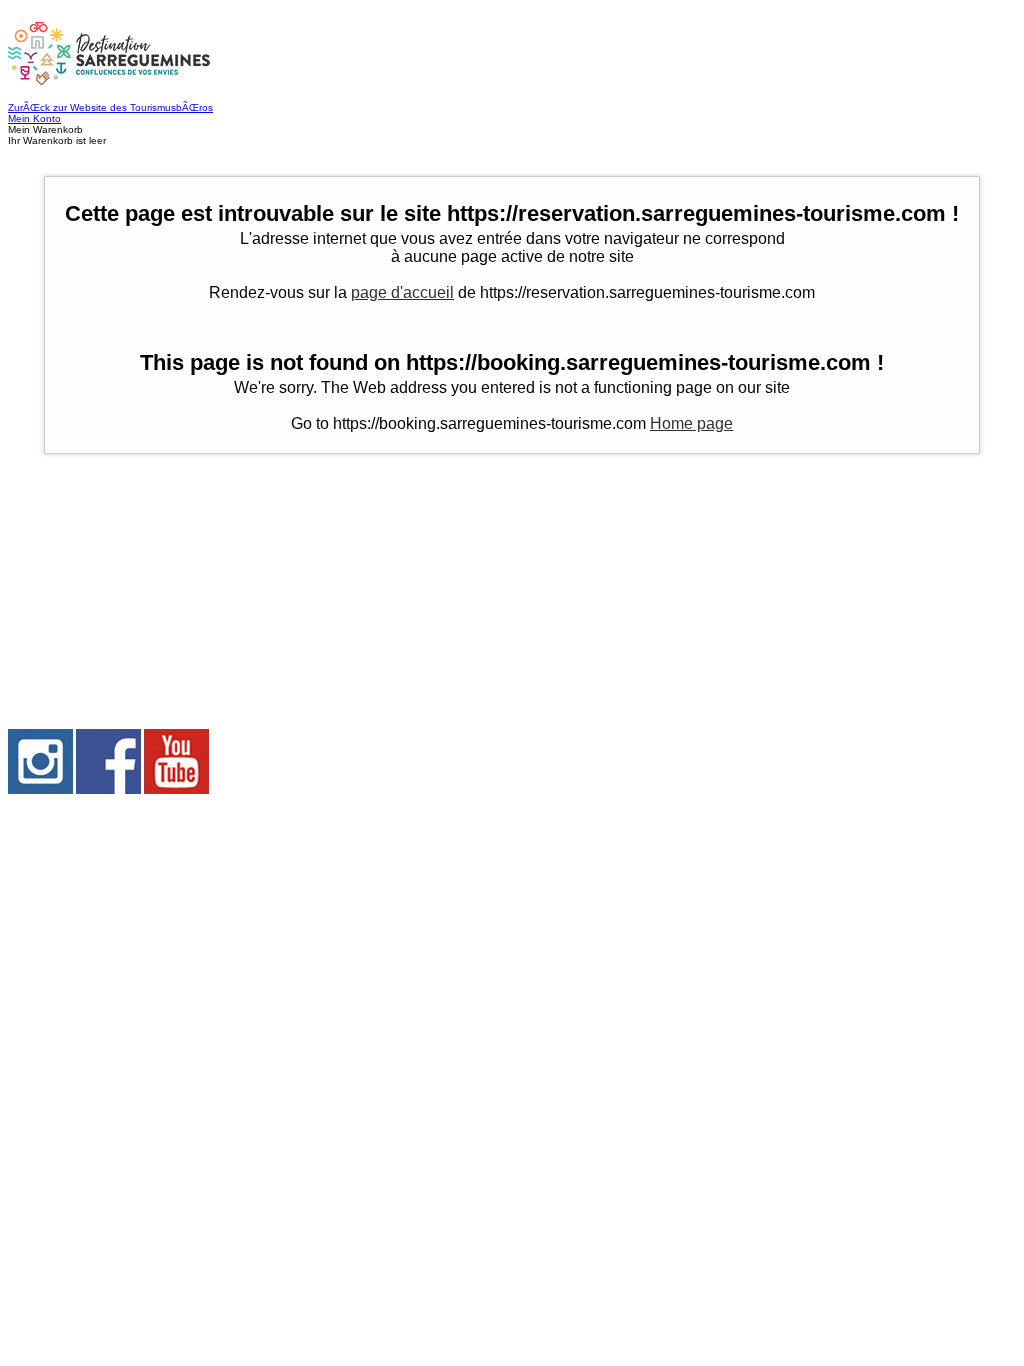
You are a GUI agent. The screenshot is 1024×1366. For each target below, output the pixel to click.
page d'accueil (402, 292)
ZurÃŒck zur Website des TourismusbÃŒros (110, 107)
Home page (691, 423)
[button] (512, 135)
